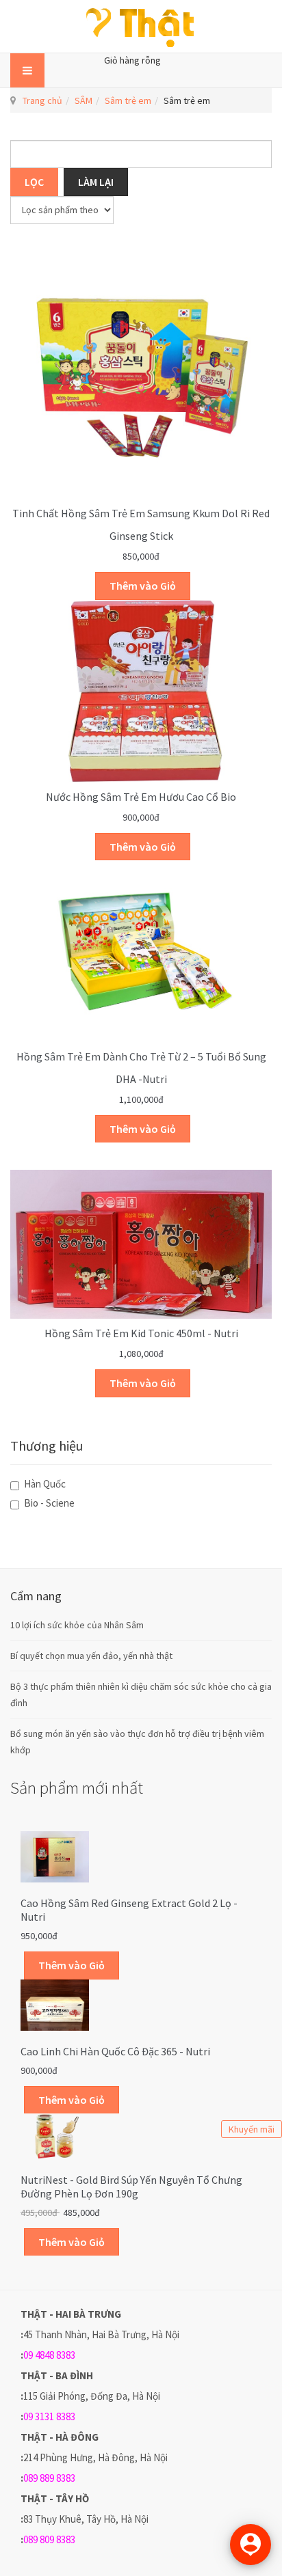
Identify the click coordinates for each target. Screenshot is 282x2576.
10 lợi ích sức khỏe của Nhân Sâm (77, 1625)
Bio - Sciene (48, 1503)
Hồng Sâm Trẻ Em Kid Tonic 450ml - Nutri (141, 1333)
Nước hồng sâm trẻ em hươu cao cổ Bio (141, 797)
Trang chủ (42, 100)
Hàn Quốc (44, 1484)
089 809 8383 (49, 2539)
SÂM (84, 100)
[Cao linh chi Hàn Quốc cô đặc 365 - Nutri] (55, 2004)
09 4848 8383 (49, 2355)
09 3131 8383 (49, 2416)
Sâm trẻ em (128, 100)
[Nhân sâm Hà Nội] (141, 26)
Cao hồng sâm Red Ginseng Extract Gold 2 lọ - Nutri (129, 1910)
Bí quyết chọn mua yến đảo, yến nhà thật (91, 1656)
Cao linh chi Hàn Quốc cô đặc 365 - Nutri (115, 2051)
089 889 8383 (49, 2478)
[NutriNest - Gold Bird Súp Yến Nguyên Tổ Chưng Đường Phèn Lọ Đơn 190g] (55, 2135)
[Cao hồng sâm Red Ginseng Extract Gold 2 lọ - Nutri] (55, 1856)
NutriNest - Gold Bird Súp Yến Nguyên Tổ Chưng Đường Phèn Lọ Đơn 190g (131, 2187)
